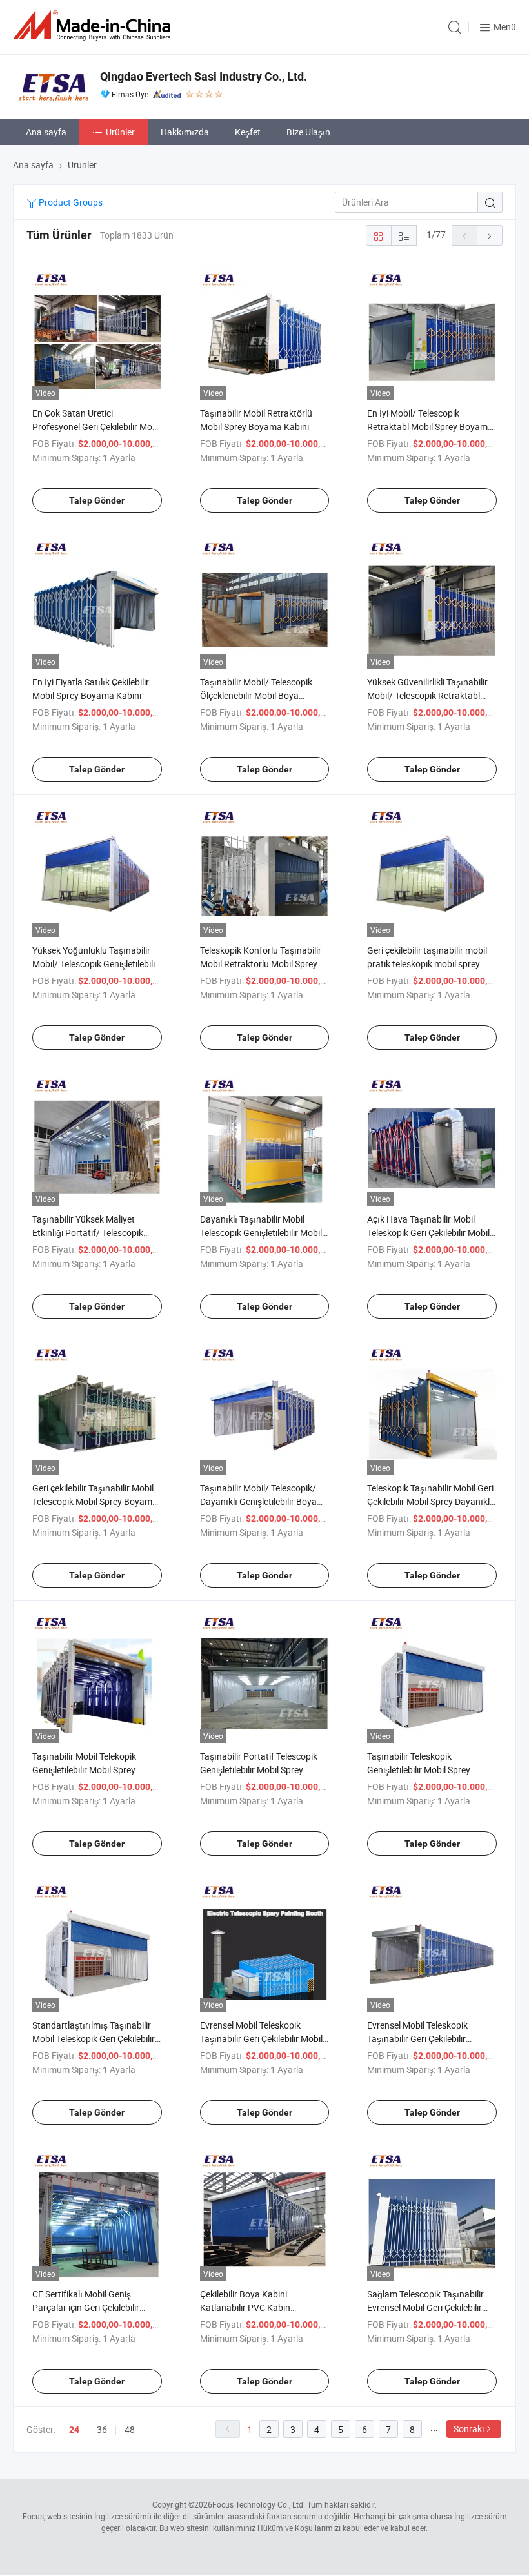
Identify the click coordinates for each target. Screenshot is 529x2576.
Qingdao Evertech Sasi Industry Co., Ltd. (204, 76)
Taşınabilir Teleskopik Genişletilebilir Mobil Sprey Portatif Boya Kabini (419, 1770)
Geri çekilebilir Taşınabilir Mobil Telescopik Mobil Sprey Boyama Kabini (95, 1501)
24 (74, 2430)
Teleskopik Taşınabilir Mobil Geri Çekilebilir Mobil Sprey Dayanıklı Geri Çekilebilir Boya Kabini (430, 1501)
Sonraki (469, 2429)
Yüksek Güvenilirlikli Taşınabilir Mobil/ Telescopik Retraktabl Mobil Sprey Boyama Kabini (427, 695)
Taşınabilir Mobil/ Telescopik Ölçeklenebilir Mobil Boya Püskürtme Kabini (256, 695)
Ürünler (120, 132)
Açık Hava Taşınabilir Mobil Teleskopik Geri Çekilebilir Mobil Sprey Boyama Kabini (428, 1233)
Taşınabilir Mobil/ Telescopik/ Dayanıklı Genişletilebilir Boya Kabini (258, 1501)
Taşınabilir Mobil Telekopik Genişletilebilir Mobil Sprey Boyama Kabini (84, 1770)
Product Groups (70, 202)
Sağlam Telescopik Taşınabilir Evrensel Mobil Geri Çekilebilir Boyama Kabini (425, 2307)
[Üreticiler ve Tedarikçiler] (94, 25)
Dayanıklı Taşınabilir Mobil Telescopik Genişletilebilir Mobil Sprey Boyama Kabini (261, 1233)
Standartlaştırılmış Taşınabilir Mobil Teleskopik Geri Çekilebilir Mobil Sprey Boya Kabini (94, 2039)
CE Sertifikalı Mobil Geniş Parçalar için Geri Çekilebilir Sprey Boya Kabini (86, 2307)
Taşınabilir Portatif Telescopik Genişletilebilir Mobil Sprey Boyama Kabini (259, 1770)
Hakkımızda (185, 132)
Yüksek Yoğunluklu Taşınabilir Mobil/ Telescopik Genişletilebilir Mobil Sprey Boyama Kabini (95, 964)
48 (130, 2429)
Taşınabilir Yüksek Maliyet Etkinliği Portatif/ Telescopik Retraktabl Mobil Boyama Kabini (96, 1233)
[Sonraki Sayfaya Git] (490, 235)
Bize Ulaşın (308, 132)
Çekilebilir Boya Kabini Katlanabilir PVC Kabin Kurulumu (245, 2307)
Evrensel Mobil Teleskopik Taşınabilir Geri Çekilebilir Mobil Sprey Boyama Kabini (261, 2039)
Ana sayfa (46, 132)
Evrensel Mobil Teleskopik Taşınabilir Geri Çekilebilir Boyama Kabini (417, 2039)
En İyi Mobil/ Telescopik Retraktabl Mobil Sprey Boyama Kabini (430, 427)
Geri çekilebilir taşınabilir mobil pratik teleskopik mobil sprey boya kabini (427, 964)
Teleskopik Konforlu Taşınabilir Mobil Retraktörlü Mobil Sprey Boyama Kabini (261, 964)
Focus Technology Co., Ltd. (259, 2504)
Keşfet (248, 132)
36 (102, 2429)
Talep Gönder (97, 500)
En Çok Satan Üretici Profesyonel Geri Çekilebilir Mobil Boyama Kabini (97, 427)
